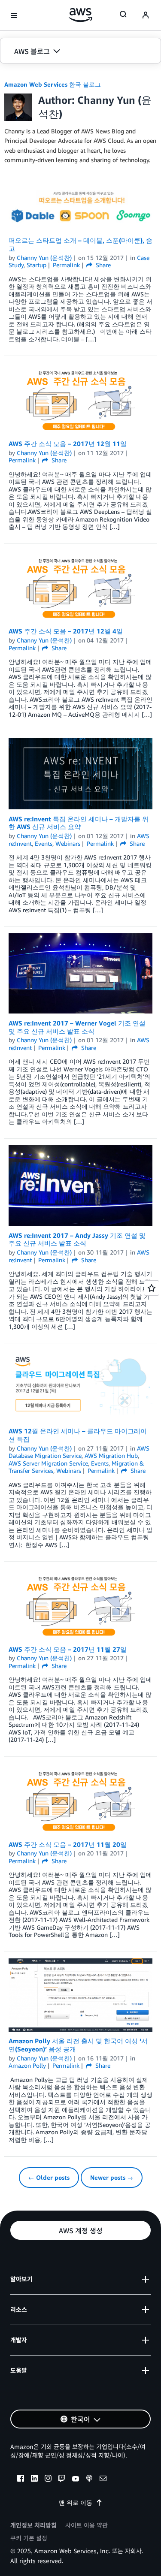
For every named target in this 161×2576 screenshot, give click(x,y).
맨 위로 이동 (76, 2502)
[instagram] (48, 2479)
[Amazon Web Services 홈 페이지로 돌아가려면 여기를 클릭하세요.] (80, 15)
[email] (103, 2479)
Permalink (66, 265)
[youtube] (76, 2479)
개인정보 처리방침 (33, 2525)
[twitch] (62, 2479)
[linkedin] (34, 2479)
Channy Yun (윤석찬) (44, 258)
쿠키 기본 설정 (29, 2538)
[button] (80, 51)
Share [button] (102, 265)
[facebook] (21, 2479)
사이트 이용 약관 (87, 2525)
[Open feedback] (152, 1288)
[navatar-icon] (146, 15)
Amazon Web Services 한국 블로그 (53, 84)
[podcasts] (89, 2479)
